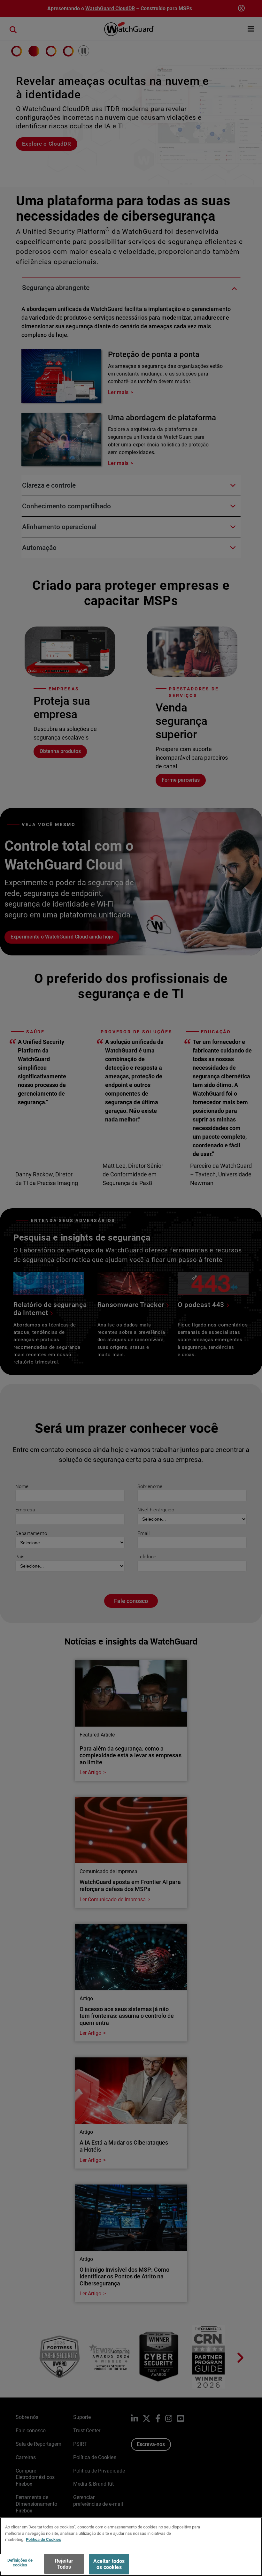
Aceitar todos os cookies (109, 2564)
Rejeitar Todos (64, 2564)
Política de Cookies (43, 2539)
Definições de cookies (20, 2563)
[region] (131, 2547)
